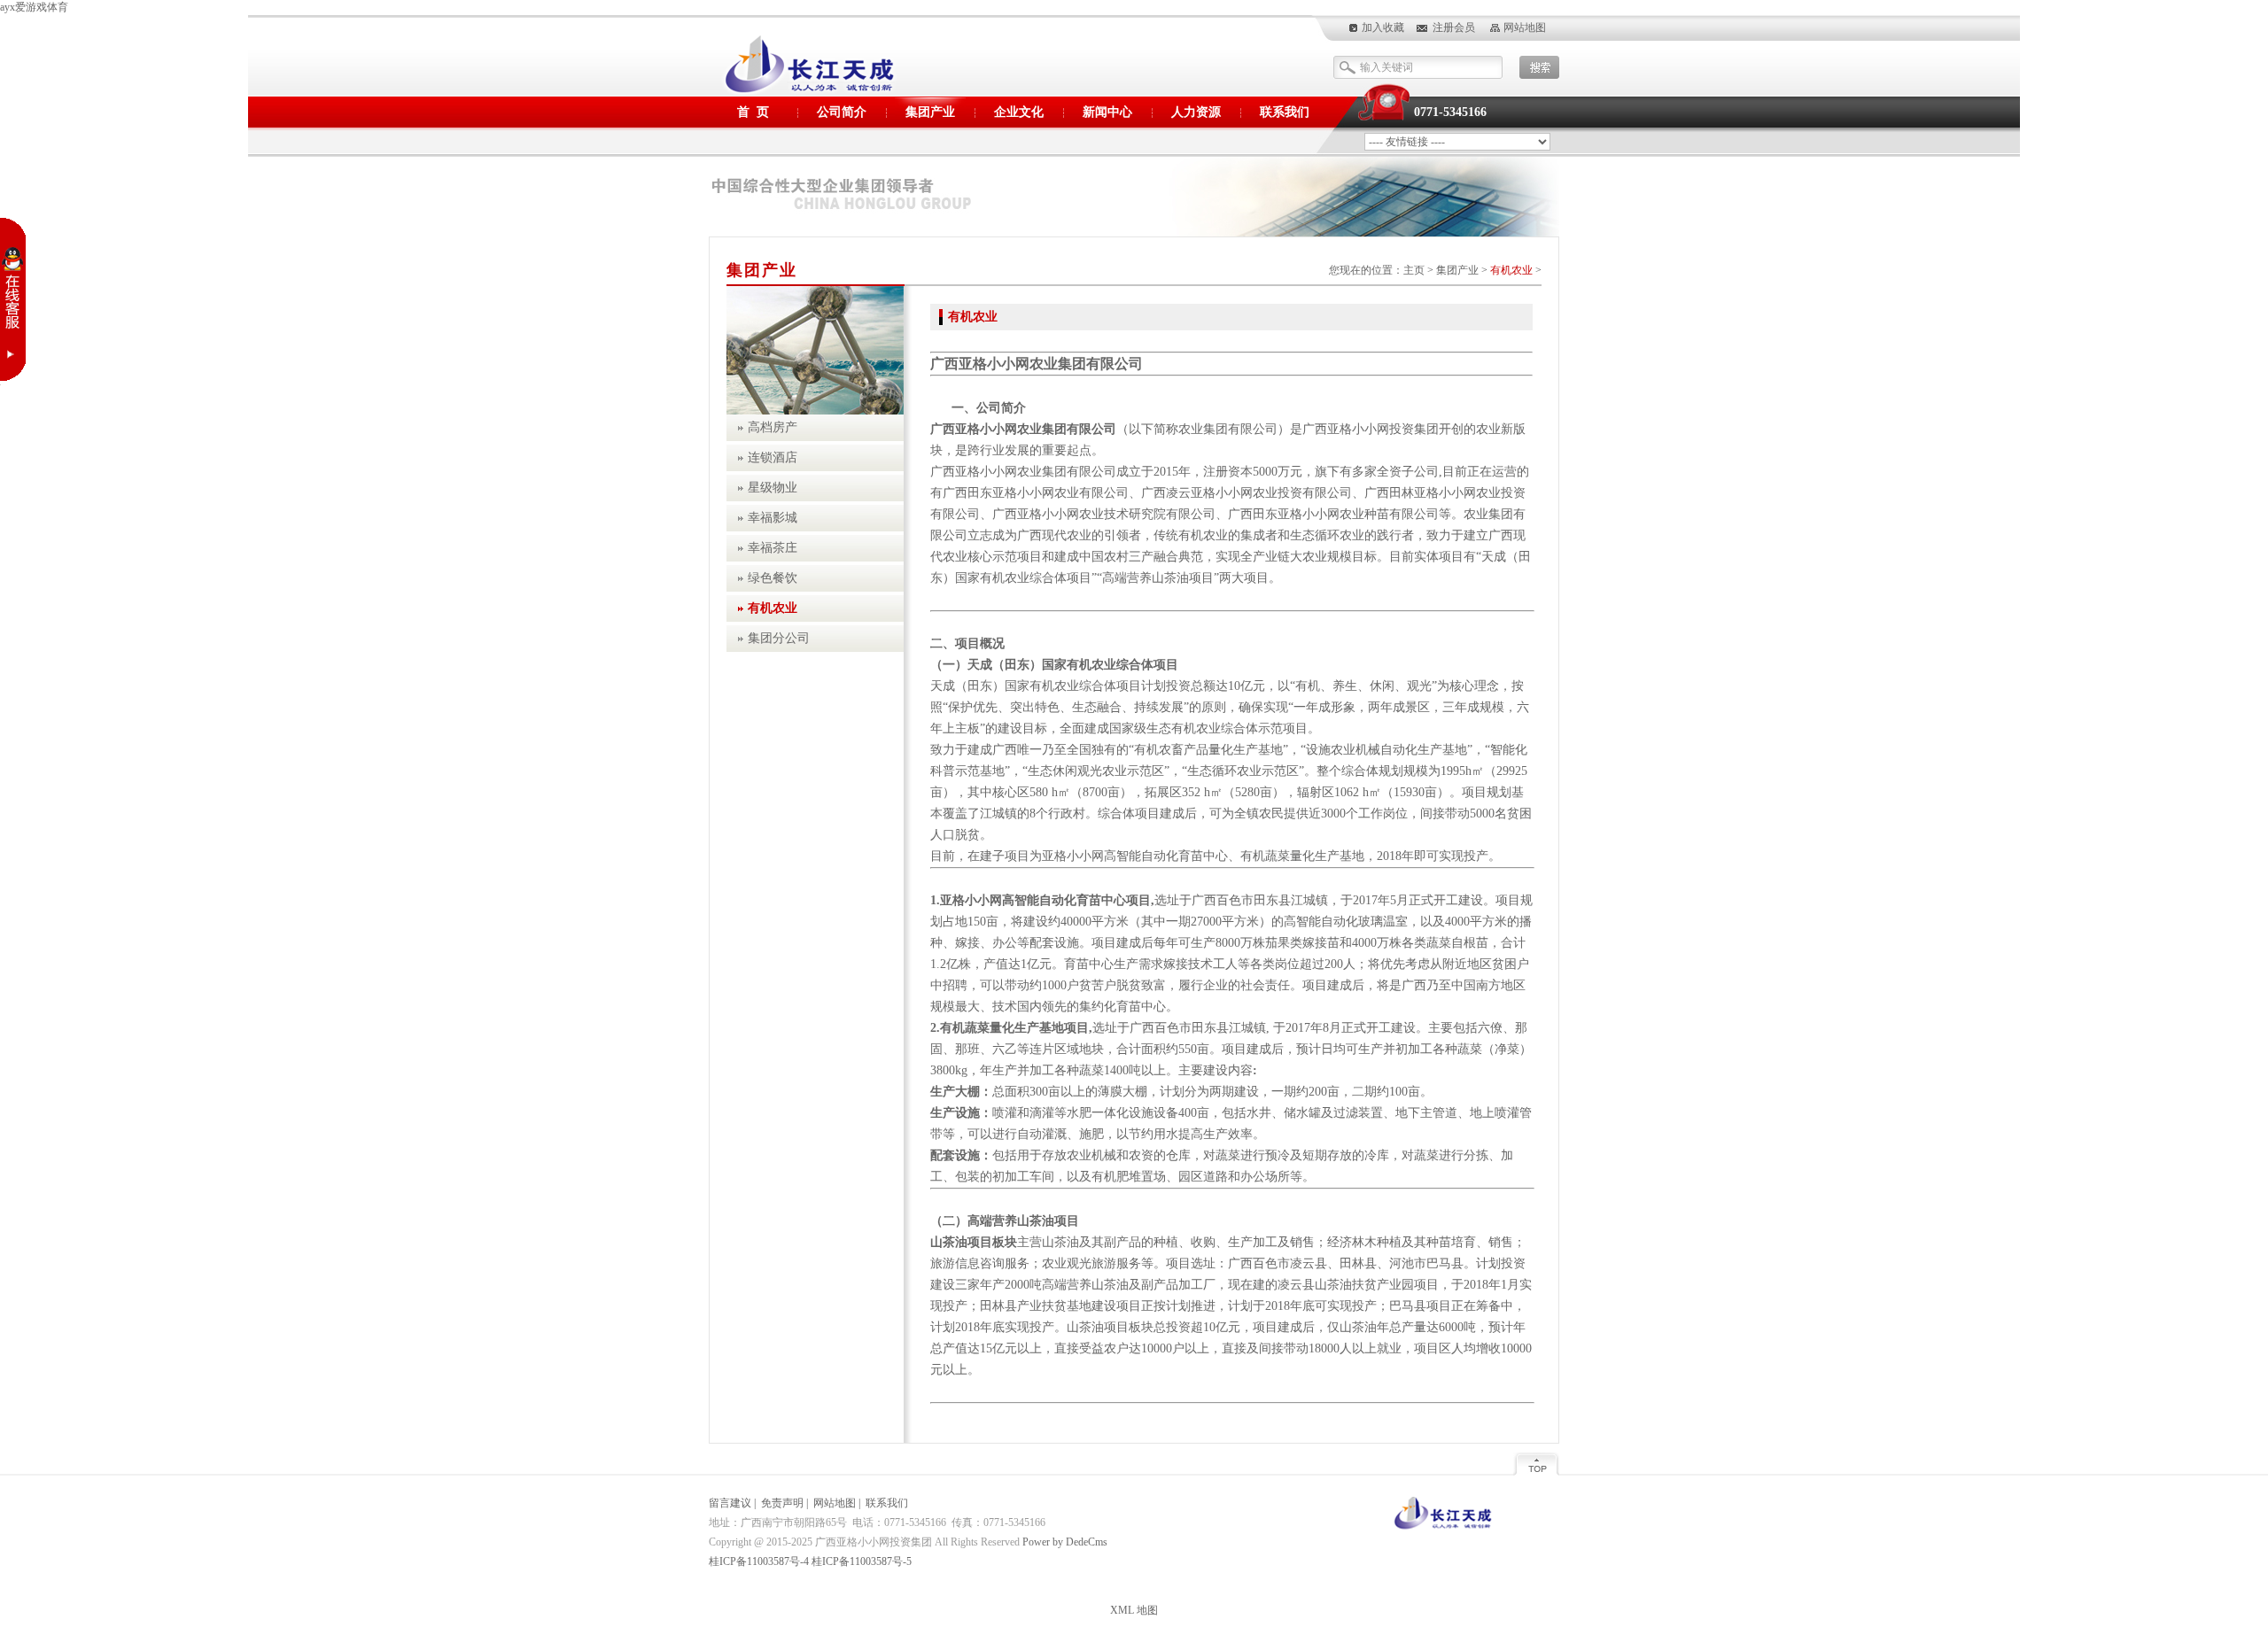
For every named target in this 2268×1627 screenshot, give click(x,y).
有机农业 (1511, 270)
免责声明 (782, 1503)
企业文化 (1019, 112)
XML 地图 (1134, 1610)
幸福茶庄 (773, 548)
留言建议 (730, 1503)
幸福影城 (773, 518)
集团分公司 (779, 638)
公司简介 (842, 112)
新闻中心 (1107, 112)
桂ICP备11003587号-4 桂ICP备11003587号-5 (810, 1561)
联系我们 (1285, 112)
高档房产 (773, 427)
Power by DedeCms (1065, 1542)
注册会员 (1454, 27)
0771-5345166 (1450, 112)
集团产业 (930, 112)
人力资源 (1196, 112)
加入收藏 (1383, 27)
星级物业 (773, 488)
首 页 (753, 112)
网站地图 (1525, 27)
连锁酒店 (773, 457)
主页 (1414, 270)
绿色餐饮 (773, 578)
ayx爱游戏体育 (34, 7)
